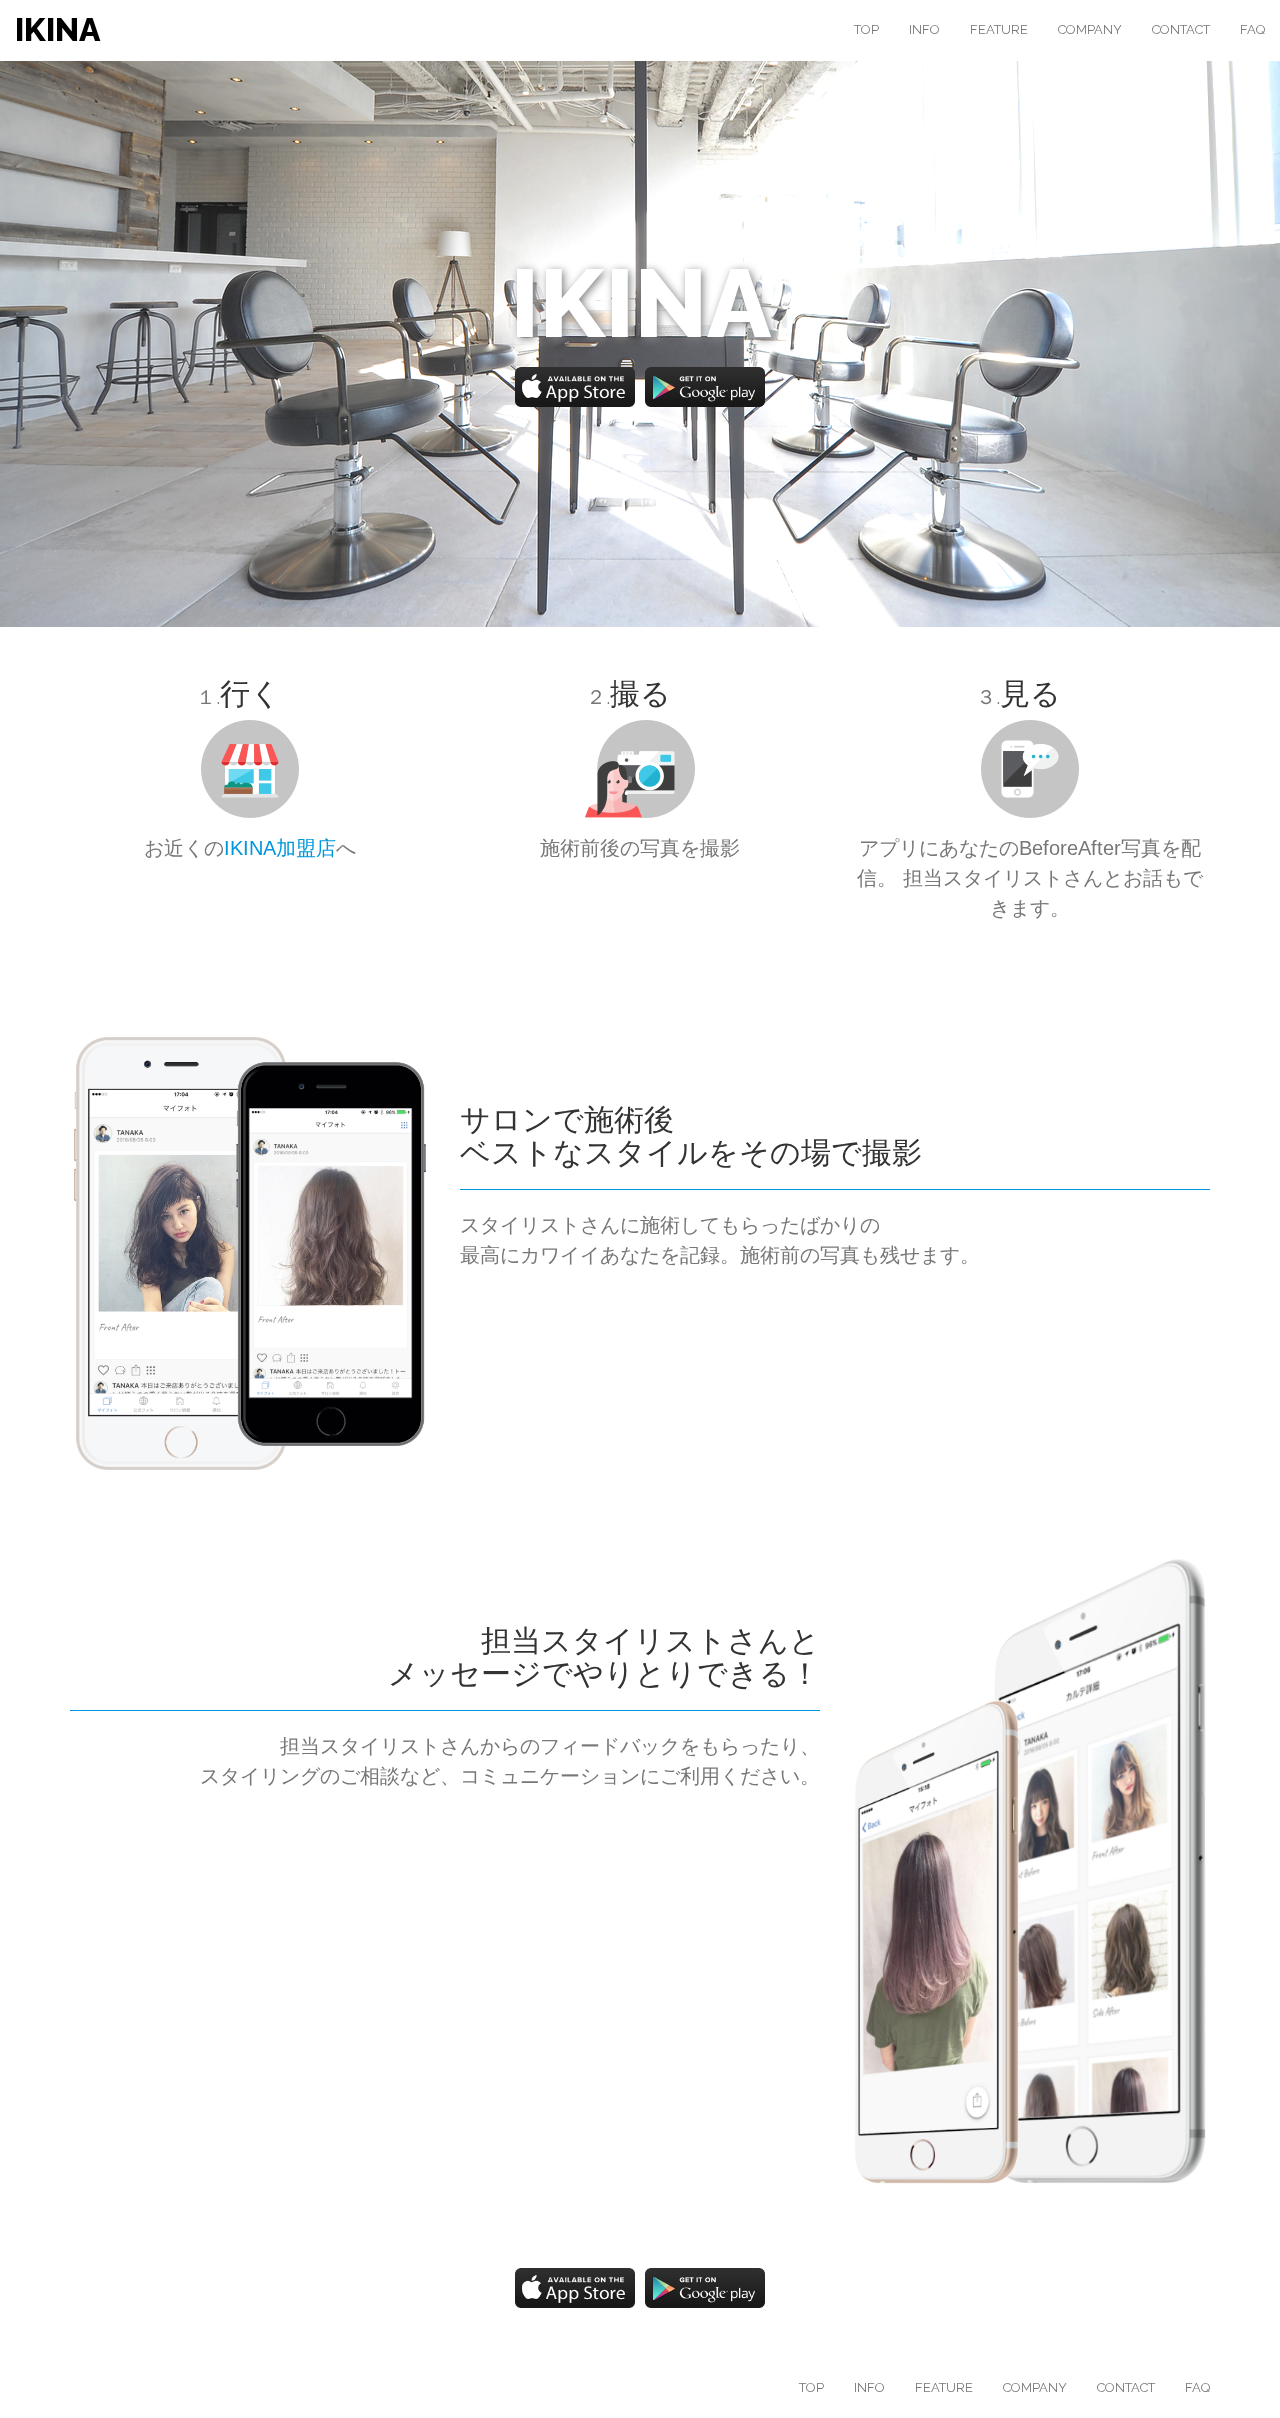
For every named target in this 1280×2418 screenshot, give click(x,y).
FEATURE (999, 29)
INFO (924, 29)
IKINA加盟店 (280, 848)
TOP (866, 29)
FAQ (1252, 29)
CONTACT (1181, 29)
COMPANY (1090, 29)
